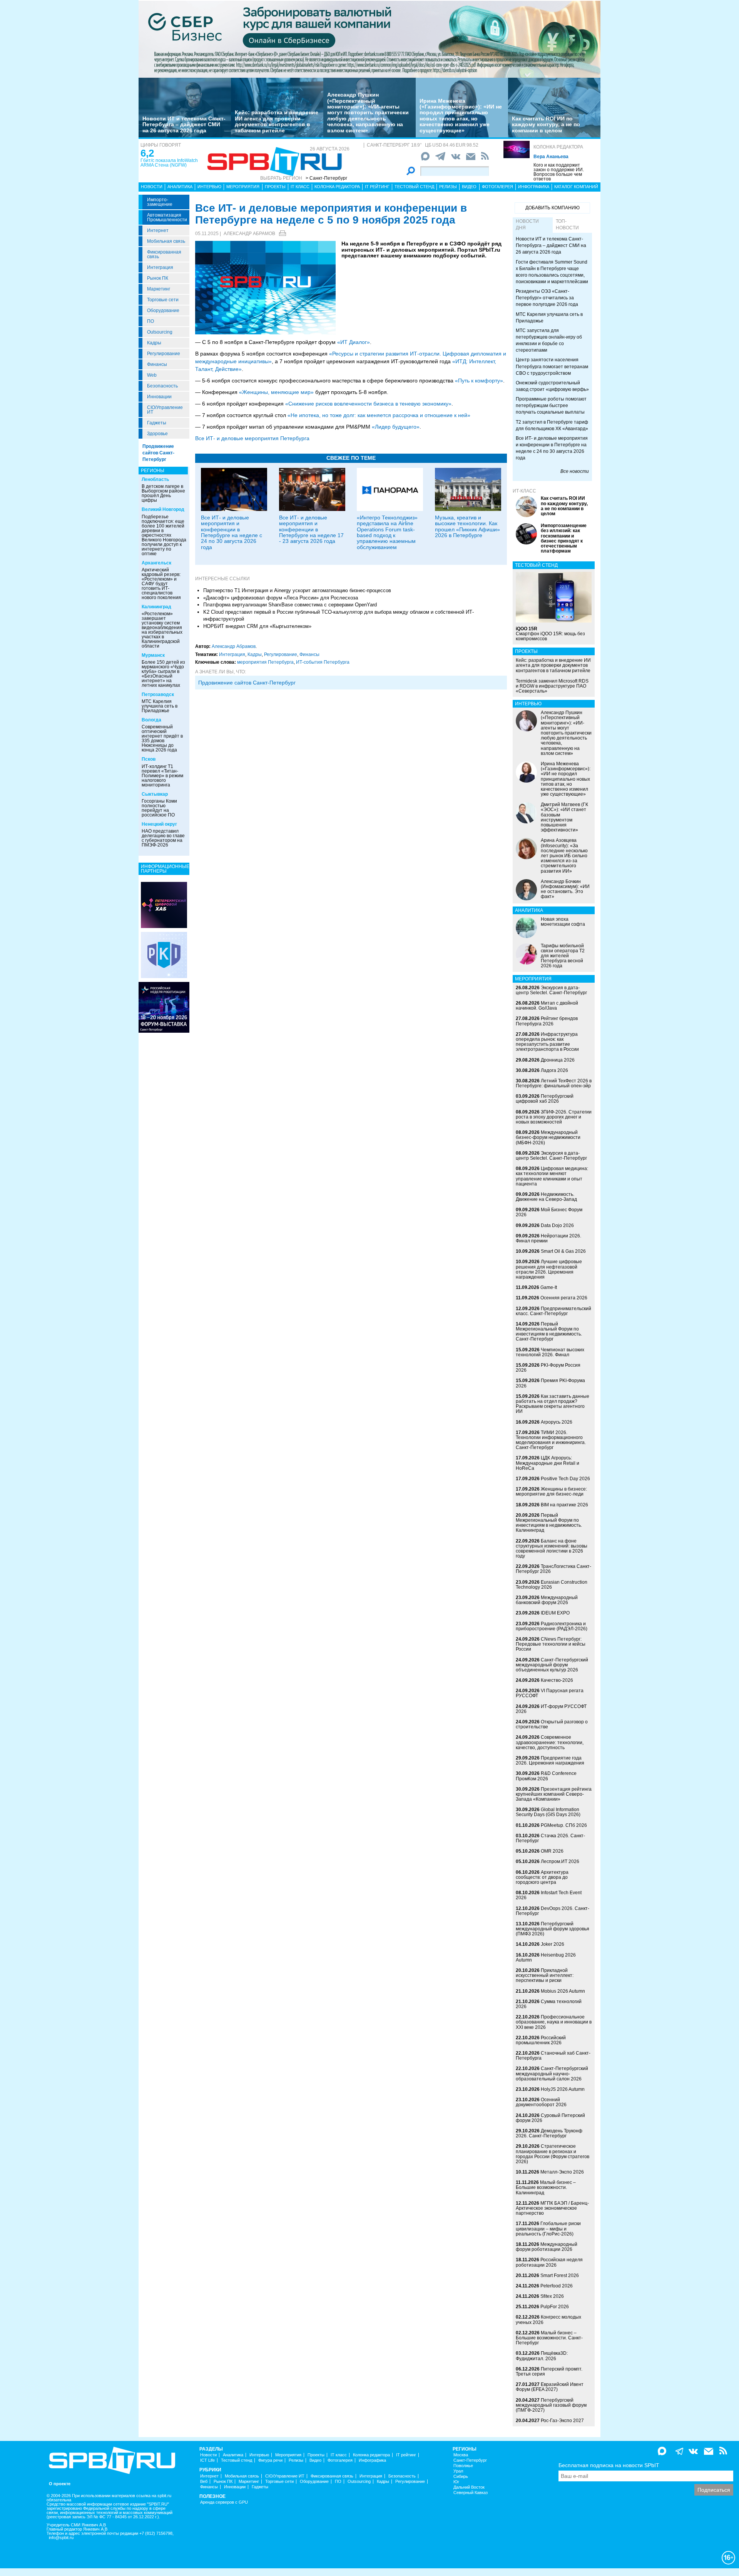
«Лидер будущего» (396, 427)
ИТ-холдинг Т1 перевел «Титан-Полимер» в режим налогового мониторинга (162, 776)
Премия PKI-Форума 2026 (550, 1383)
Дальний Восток (469, 2487)
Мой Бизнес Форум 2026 (549, 1212)
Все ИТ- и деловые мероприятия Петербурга (252, 438)
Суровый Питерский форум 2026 (550, 2118)
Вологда (151, 720)
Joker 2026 (553, 1944)
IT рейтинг (377, 187)
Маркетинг (159, 289)
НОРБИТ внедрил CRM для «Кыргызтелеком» (257, 626)
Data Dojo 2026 (557, 1225)
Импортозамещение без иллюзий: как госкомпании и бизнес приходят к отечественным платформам (564, 538)
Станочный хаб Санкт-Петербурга (553, 2056)
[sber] (369, 39)
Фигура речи (270, 2460)
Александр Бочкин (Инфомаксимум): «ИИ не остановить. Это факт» (565, 889)
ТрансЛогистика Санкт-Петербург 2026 (553, 1569)
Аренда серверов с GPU (224, 2502)
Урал (458, 2471)
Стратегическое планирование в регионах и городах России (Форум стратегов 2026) (553, 2154)
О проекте (60, 2484)
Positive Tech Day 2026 (565, 1479)
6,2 (147, 153)
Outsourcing (160, 332)
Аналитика (180, 187)
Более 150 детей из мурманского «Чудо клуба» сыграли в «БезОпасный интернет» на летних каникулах (163, 674)
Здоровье (157, 434)
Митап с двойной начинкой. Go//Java (547, 1006)
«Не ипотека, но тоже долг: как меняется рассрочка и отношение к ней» (379, 415)
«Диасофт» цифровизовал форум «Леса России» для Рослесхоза (281, 598)
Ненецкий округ (159, 824)
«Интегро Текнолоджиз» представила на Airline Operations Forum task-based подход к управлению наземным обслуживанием (387, 532)
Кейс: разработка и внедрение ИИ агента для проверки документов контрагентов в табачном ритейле (277, 121)
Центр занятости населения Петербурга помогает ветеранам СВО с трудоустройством (552, 366)
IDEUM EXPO (555, 1613)
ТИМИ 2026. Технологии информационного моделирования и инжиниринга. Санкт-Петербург (551, 1440)
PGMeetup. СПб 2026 (564, 1825)
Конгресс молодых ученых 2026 (548, 2320)
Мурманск (153, 655)
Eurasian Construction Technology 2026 (552, 1585)
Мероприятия (243, 187)
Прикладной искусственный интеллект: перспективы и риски (545, 1975)
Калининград (156, 607)
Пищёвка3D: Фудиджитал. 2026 (542, 2356)
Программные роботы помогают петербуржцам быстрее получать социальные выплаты (551, 406)
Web (152, 375)
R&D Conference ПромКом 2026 (546, 1776)
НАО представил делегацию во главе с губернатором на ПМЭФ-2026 (163, 838)
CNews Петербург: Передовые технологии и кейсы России (551, 1644)
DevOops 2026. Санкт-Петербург (553, 1911)
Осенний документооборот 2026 (541, 2102)
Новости (152, 187)
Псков (149, 759)
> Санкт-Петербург (326, 178)
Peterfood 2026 (557, 2286)
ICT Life (207, 2460)
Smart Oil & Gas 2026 (563, 1251)
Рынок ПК (158, 278)
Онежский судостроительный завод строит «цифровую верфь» (552, 386)
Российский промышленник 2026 (541, 2040)
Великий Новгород (163, 509)
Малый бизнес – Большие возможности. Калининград (546, 2187)
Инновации (159, 397)
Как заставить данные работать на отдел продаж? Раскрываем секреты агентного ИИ (553, 1404)
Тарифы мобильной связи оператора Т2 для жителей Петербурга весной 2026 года (563, 956)
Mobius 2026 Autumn (563, 1991)
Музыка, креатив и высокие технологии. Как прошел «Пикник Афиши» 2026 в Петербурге (467, 526)
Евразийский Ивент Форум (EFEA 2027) (550, 2387)
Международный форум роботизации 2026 (547, 2247)
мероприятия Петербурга (265, 662)
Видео (469, 187)
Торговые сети (163, 300)
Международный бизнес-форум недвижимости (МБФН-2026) (548, 1137)
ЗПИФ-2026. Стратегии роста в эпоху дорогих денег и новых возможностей (554, 1117)
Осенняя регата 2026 (564, 1298)
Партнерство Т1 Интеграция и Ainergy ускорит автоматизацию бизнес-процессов (297, 590)
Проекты (275, 187)
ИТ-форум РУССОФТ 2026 (551, 1709)
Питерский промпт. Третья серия (549, 2371)
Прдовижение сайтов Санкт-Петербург (247, 683)
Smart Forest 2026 (560, 2275)
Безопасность (162, 386)
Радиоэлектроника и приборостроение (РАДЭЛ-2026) (552, 1626)
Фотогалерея (497, 187)
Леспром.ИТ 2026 (560, 1861)
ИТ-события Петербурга (323, 662)
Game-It (549, 1287)
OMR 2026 (552, 1851)
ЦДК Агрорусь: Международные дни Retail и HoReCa (548, 1463)
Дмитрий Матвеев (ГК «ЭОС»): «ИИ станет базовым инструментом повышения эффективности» (564, 817)
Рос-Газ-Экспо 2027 (562, 2421)
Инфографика (534, 187)
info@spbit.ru (61, 2538)
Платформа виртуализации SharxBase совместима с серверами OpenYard (290, 605)
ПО (150, 321)
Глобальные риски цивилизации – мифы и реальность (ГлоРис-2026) (548, 2229)
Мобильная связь (166, 241)
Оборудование (163, 311)
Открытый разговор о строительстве (552, 1724)
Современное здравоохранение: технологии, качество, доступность (550, 1742)
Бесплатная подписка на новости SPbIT (609, 2465)
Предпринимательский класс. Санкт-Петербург (553, 1311)
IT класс (300, 187)
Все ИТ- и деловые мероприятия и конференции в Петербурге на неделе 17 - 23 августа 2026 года (311, 529)
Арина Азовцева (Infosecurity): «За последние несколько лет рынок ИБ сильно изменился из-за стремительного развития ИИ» (564, 856)
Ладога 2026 (554, 1070)
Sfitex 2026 (552, 2296)
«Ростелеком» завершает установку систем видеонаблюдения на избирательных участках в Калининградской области (162, 630)
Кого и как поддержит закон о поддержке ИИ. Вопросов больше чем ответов (559, 172)
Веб (204, 2482)
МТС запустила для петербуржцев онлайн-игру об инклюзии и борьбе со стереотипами (549, 340)
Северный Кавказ (471, 2493)
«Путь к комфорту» (479, 381)
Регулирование (164, 354)
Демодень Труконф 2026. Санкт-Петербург (549, 2133)
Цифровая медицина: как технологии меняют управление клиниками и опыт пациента (552, 1176)
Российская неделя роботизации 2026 (549, 2262)
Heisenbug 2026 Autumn (546, 1957)
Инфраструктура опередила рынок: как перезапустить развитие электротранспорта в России (547, 1042)
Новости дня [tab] (527, 225)
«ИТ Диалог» (354, 342)
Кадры (154, 343)
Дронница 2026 (558, 1060)
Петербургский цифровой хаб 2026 (545, 1099)
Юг (456, 2482)
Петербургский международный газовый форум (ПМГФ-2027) (551, 2405)
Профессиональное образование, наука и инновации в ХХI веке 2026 (554, 2022)
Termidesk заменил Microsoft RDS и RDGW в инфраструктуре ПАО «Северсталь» (552, 686)
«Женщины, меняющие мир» (276, 392)
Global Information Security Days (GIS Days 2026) (548, 1812)
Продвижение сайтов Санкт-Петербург (158, 453)
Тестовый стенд (414, 187)
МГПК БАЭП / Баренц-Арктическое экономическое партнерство (552, 2208)
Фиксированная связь (164, 254)
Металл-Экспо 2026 (562, 2172)
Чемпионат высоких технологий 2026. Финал (550, 1352)
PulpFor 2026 (555, 2307)
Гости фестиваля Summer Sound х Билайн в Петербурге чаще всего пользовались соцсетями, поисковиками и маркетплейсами (552, 272)
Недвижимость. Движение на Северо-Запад (546, 1197)
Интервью (209, 187)
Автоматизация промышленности (167, 217)
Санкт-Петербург (470, 2460)
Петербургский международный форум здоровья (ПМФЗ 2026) (553, 1929)
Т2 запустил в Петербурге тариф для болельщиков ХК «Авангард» (552, 425)
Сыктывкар (155, 794)
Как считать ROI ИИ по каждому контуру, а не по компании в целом (546, 124)
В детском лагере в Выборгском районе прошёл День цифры (163, 493)
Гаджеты (157, 423)
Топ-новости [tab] (567, 225)
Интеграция (160, 267)
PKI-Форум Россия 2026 (548, 1368)
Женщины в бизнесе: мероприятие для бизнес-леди (551, 1492)
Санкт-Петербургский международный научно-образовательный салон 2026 (552, 2073)
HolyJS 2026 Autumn (563, 2089)
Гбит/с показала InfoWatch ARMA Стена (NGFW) (169, 163)
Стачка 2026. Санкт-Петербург (550, 1838)
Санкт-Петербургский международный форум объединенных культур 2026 (552, 1665)
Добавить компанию (553, 208)
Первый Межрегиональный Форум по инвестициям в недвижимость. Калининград (549, 1523)
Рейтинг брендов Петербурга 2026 (547, 1021)
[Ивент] (164, 905)
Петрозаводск (158, 695)
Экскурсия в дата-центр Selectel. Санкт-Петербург (551, 990)
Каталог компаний (576, 187)
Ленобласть (155, 479)
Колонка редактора (558, 147)
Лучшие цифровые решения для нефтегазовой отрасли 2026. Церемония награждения (549, 1269)
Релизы (448, 187)
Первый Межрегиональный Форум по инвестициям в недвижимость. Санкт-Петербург (549, 1332)
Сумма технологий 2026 (549, 2004)
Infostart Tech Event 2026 (549, 1895)
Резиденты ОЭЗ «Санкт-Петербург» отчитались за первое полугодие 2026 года (547, 298)
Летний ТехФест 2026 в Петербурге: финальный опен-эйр (554, 1083)
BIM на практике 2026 (564, 1505)
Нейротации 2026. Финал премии (548, 1238)
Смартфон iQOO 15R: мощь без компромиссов (550, 634)
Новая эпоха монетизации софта (563, 922)
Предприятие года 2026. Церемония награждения (550, 1760)
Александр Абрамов (249, 234)
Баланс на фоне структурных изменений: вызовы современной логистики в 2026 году (552, 1549)
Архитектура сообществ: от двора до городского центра (542, 1877)
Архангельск (156, 563)
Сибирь (461, 2477)
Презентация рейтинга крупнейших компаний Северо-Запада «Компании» (554, 1794)
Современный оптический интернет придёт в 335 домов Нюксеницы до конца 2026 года (162, 738)
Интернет (158, 230)
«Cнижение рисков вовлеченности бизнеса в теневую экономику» (368, 404)
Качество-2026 (557, 1680)
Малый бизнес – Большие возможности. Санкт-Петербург (549, 2338)
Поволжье (463, 2466)
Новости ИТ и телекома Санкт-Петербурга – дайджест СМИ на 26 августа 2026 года (184, 124)
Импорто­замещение (160, 202)
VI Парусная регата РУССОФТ (550, 1693)
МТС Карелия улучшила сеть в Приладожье (160, 706)
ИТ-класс (524, 491)
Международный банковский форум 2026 (547, 1600)
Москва (461, 2455)
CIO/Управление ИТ (165, 410)
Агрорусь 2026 (557, 1422)
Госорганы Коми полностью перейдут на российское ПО (159, 808)
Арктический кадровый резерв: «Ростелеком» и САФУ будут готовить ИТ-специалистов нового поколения (161, 584)
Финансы (157, 364)
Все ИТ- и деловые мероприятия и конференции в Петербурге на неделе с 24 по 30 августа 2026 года (232, 532)
